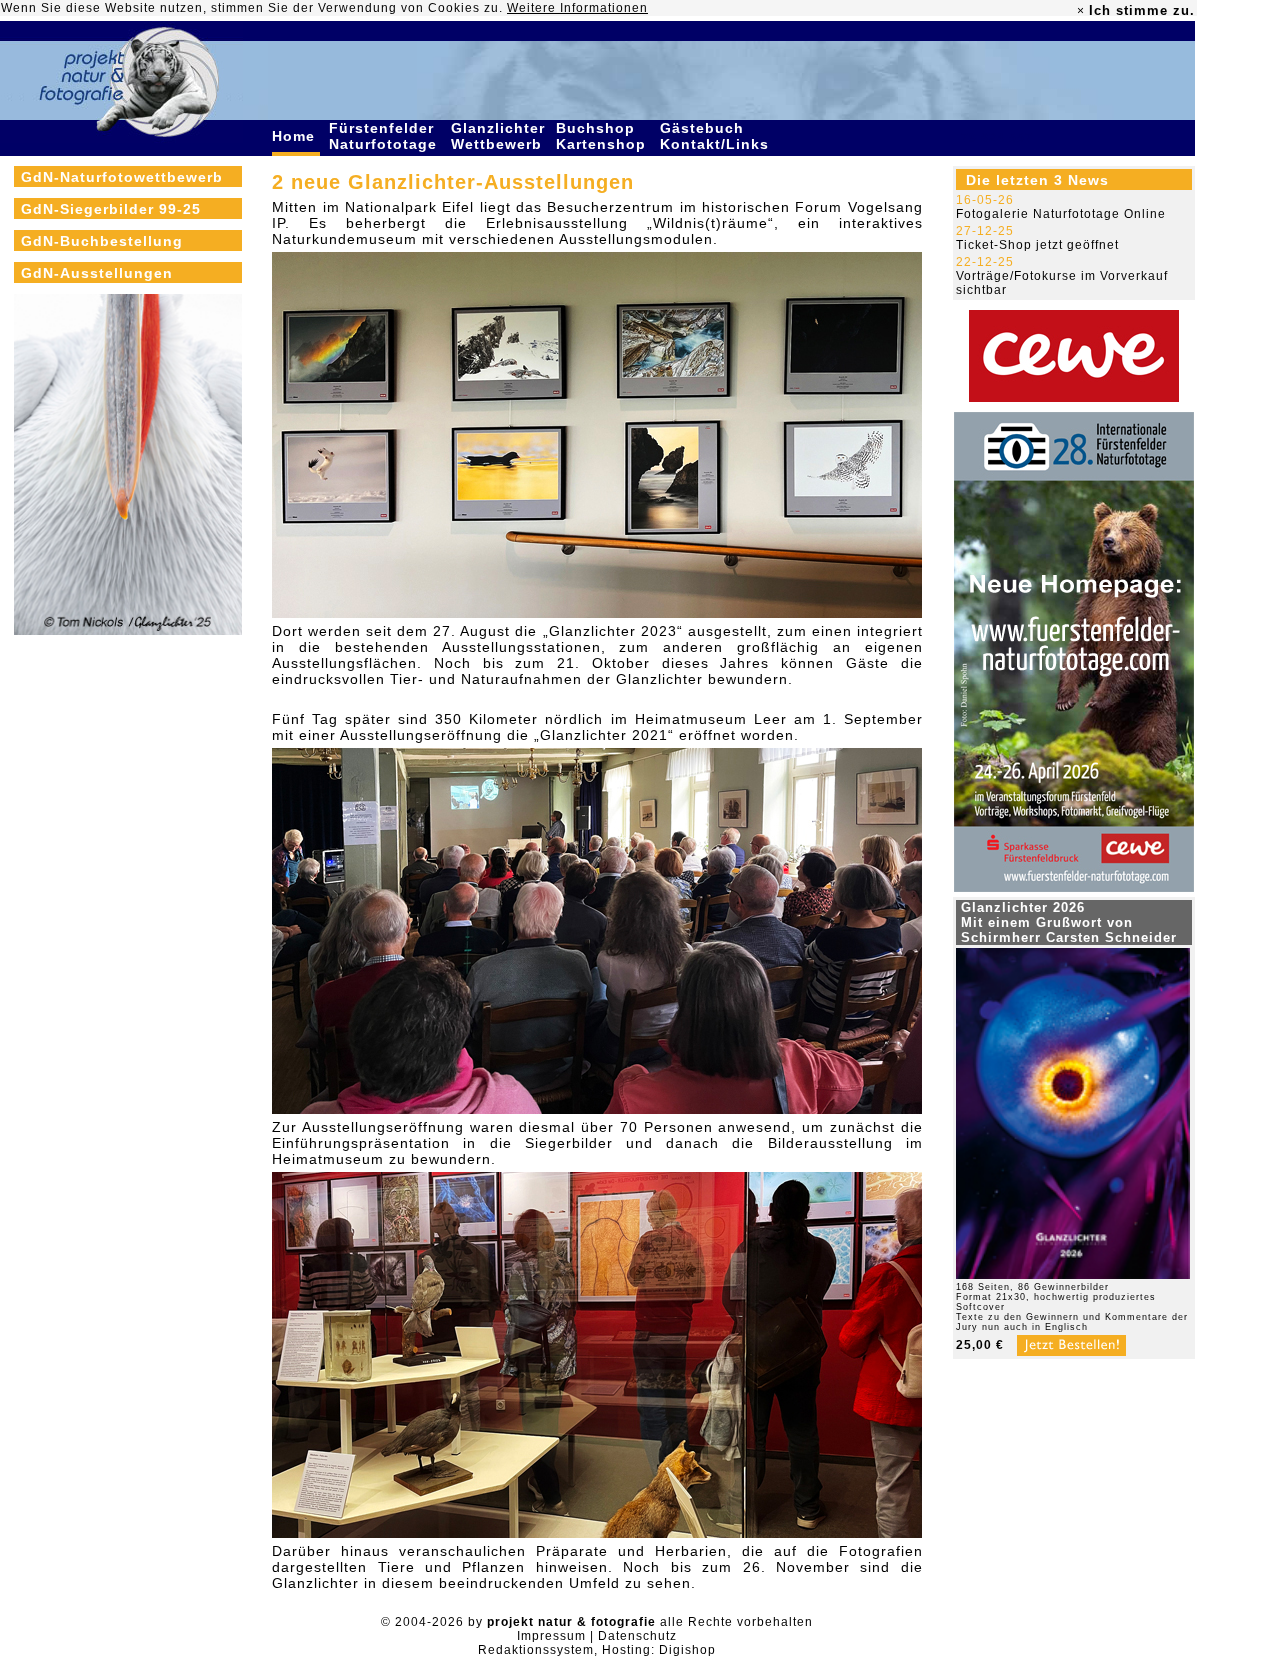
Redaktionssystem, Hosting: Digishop (597, 1650)
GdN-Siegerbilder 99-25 (111, 209)
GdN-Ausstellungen (97, 273)
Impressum (551, 1636)
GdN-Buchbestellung (102, 241)
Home (296, 136)
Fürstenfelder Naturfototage (385, 136)
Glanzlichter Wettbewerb (499, 136)
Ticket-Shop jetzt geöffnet (1037, 245)
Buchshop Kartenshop (603, 136)
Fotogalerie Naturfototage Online (1061, 214)
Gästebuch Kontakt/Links (717, 136)
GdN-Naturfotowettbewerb (122, 177)
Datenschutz (637, 1636)
